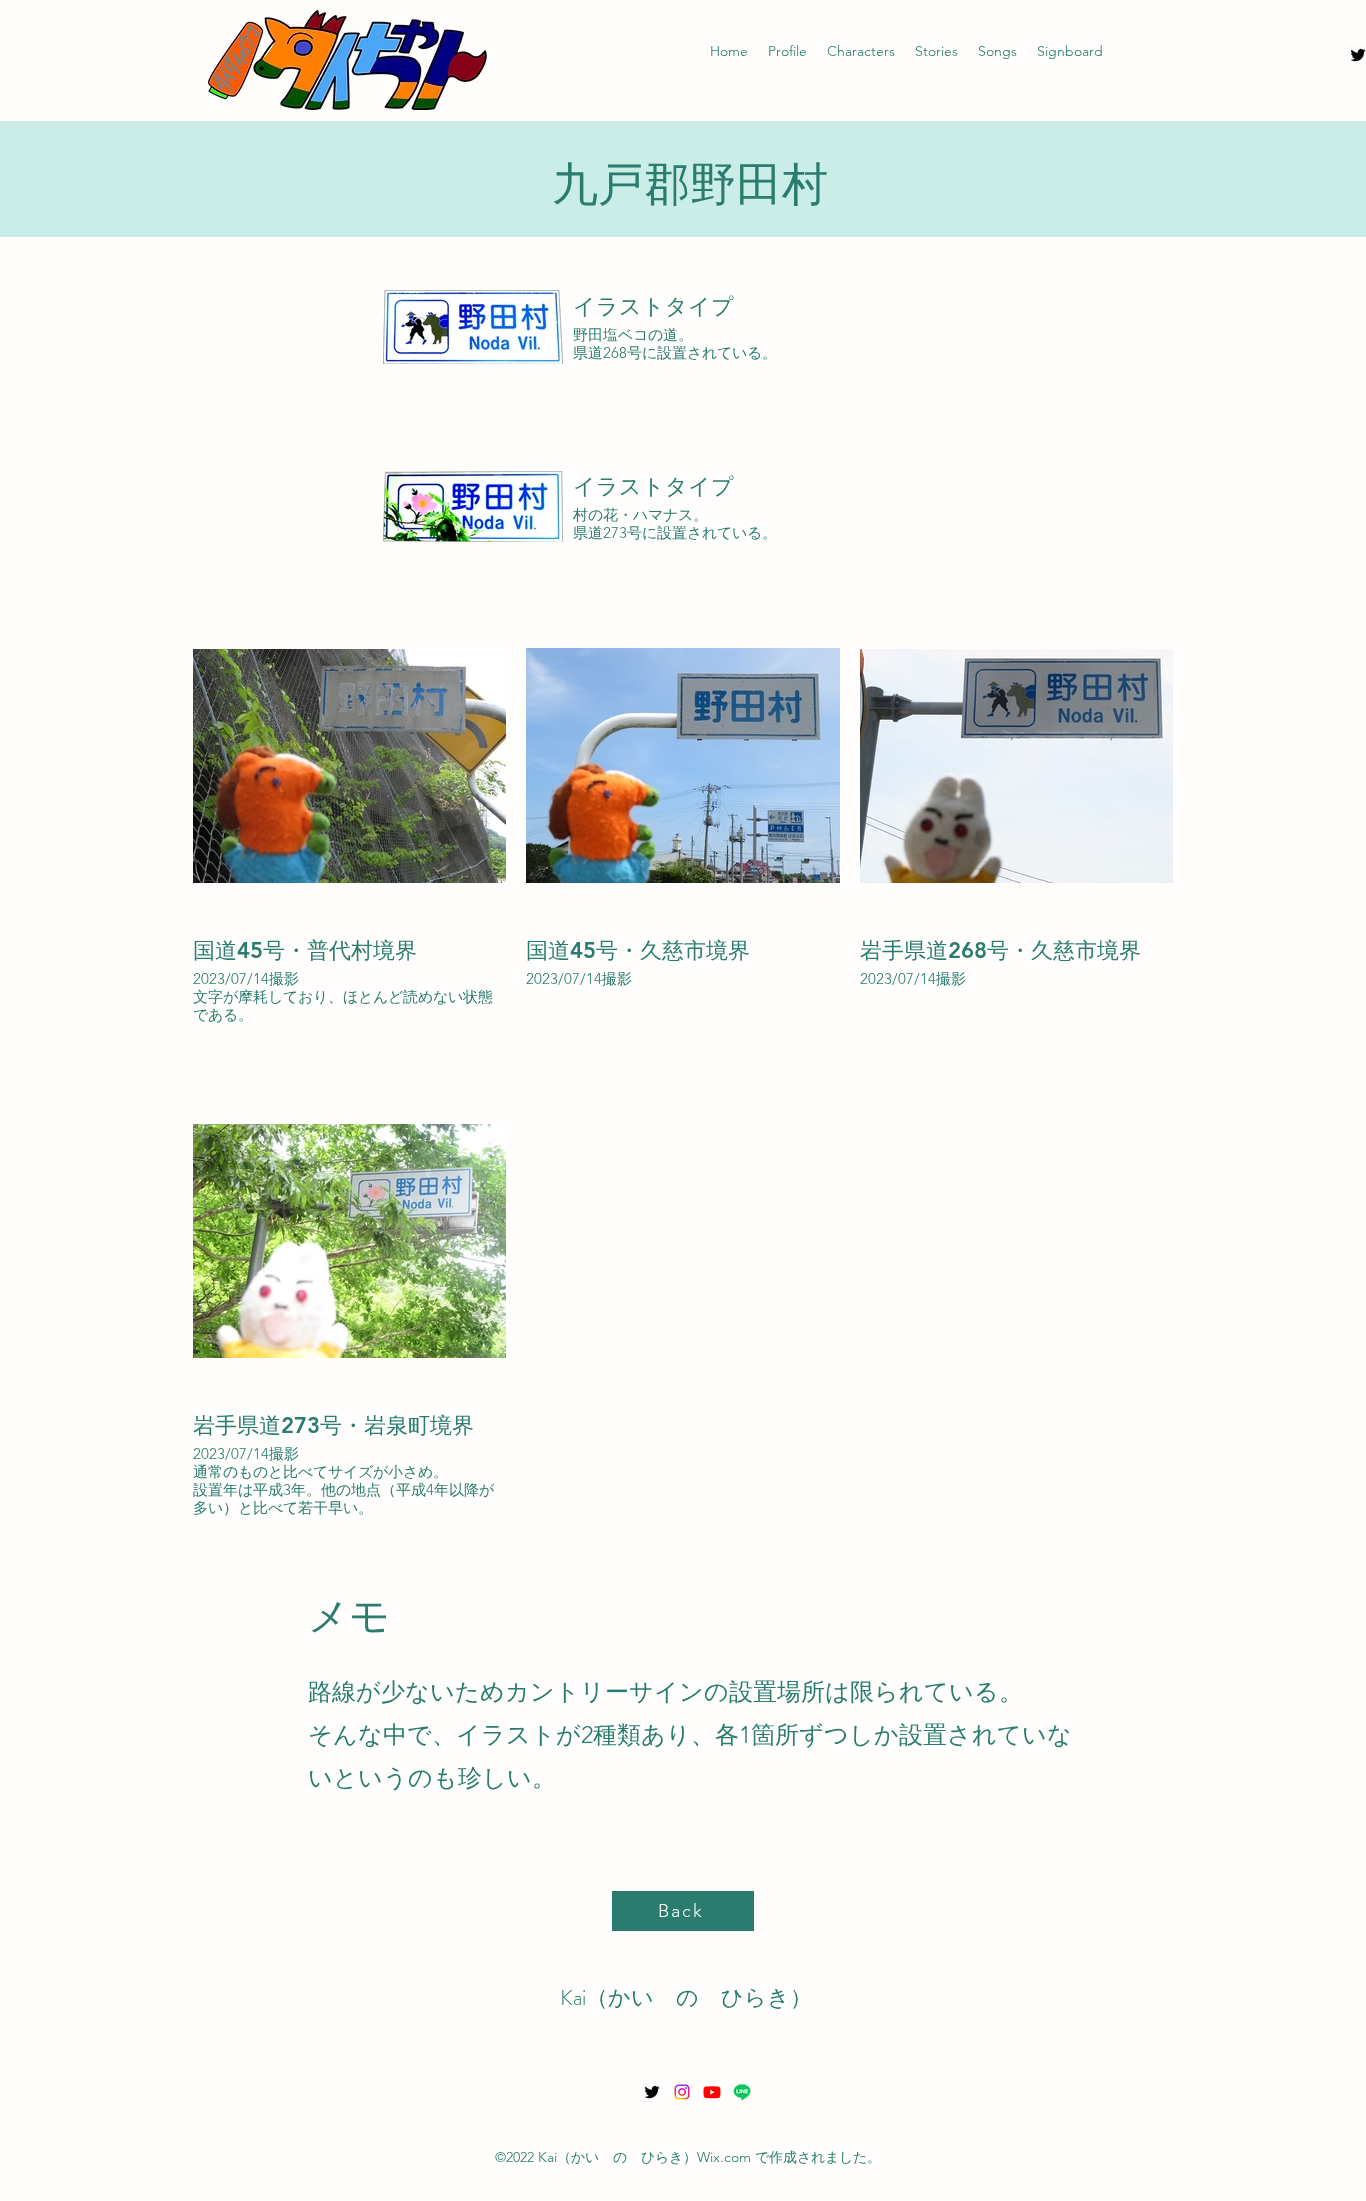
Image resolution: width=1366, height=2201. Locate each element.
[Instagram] (682, 2092)
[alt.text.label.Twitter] (652, 2092)
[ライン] (742, 2092)
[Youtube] (712, 2092)
